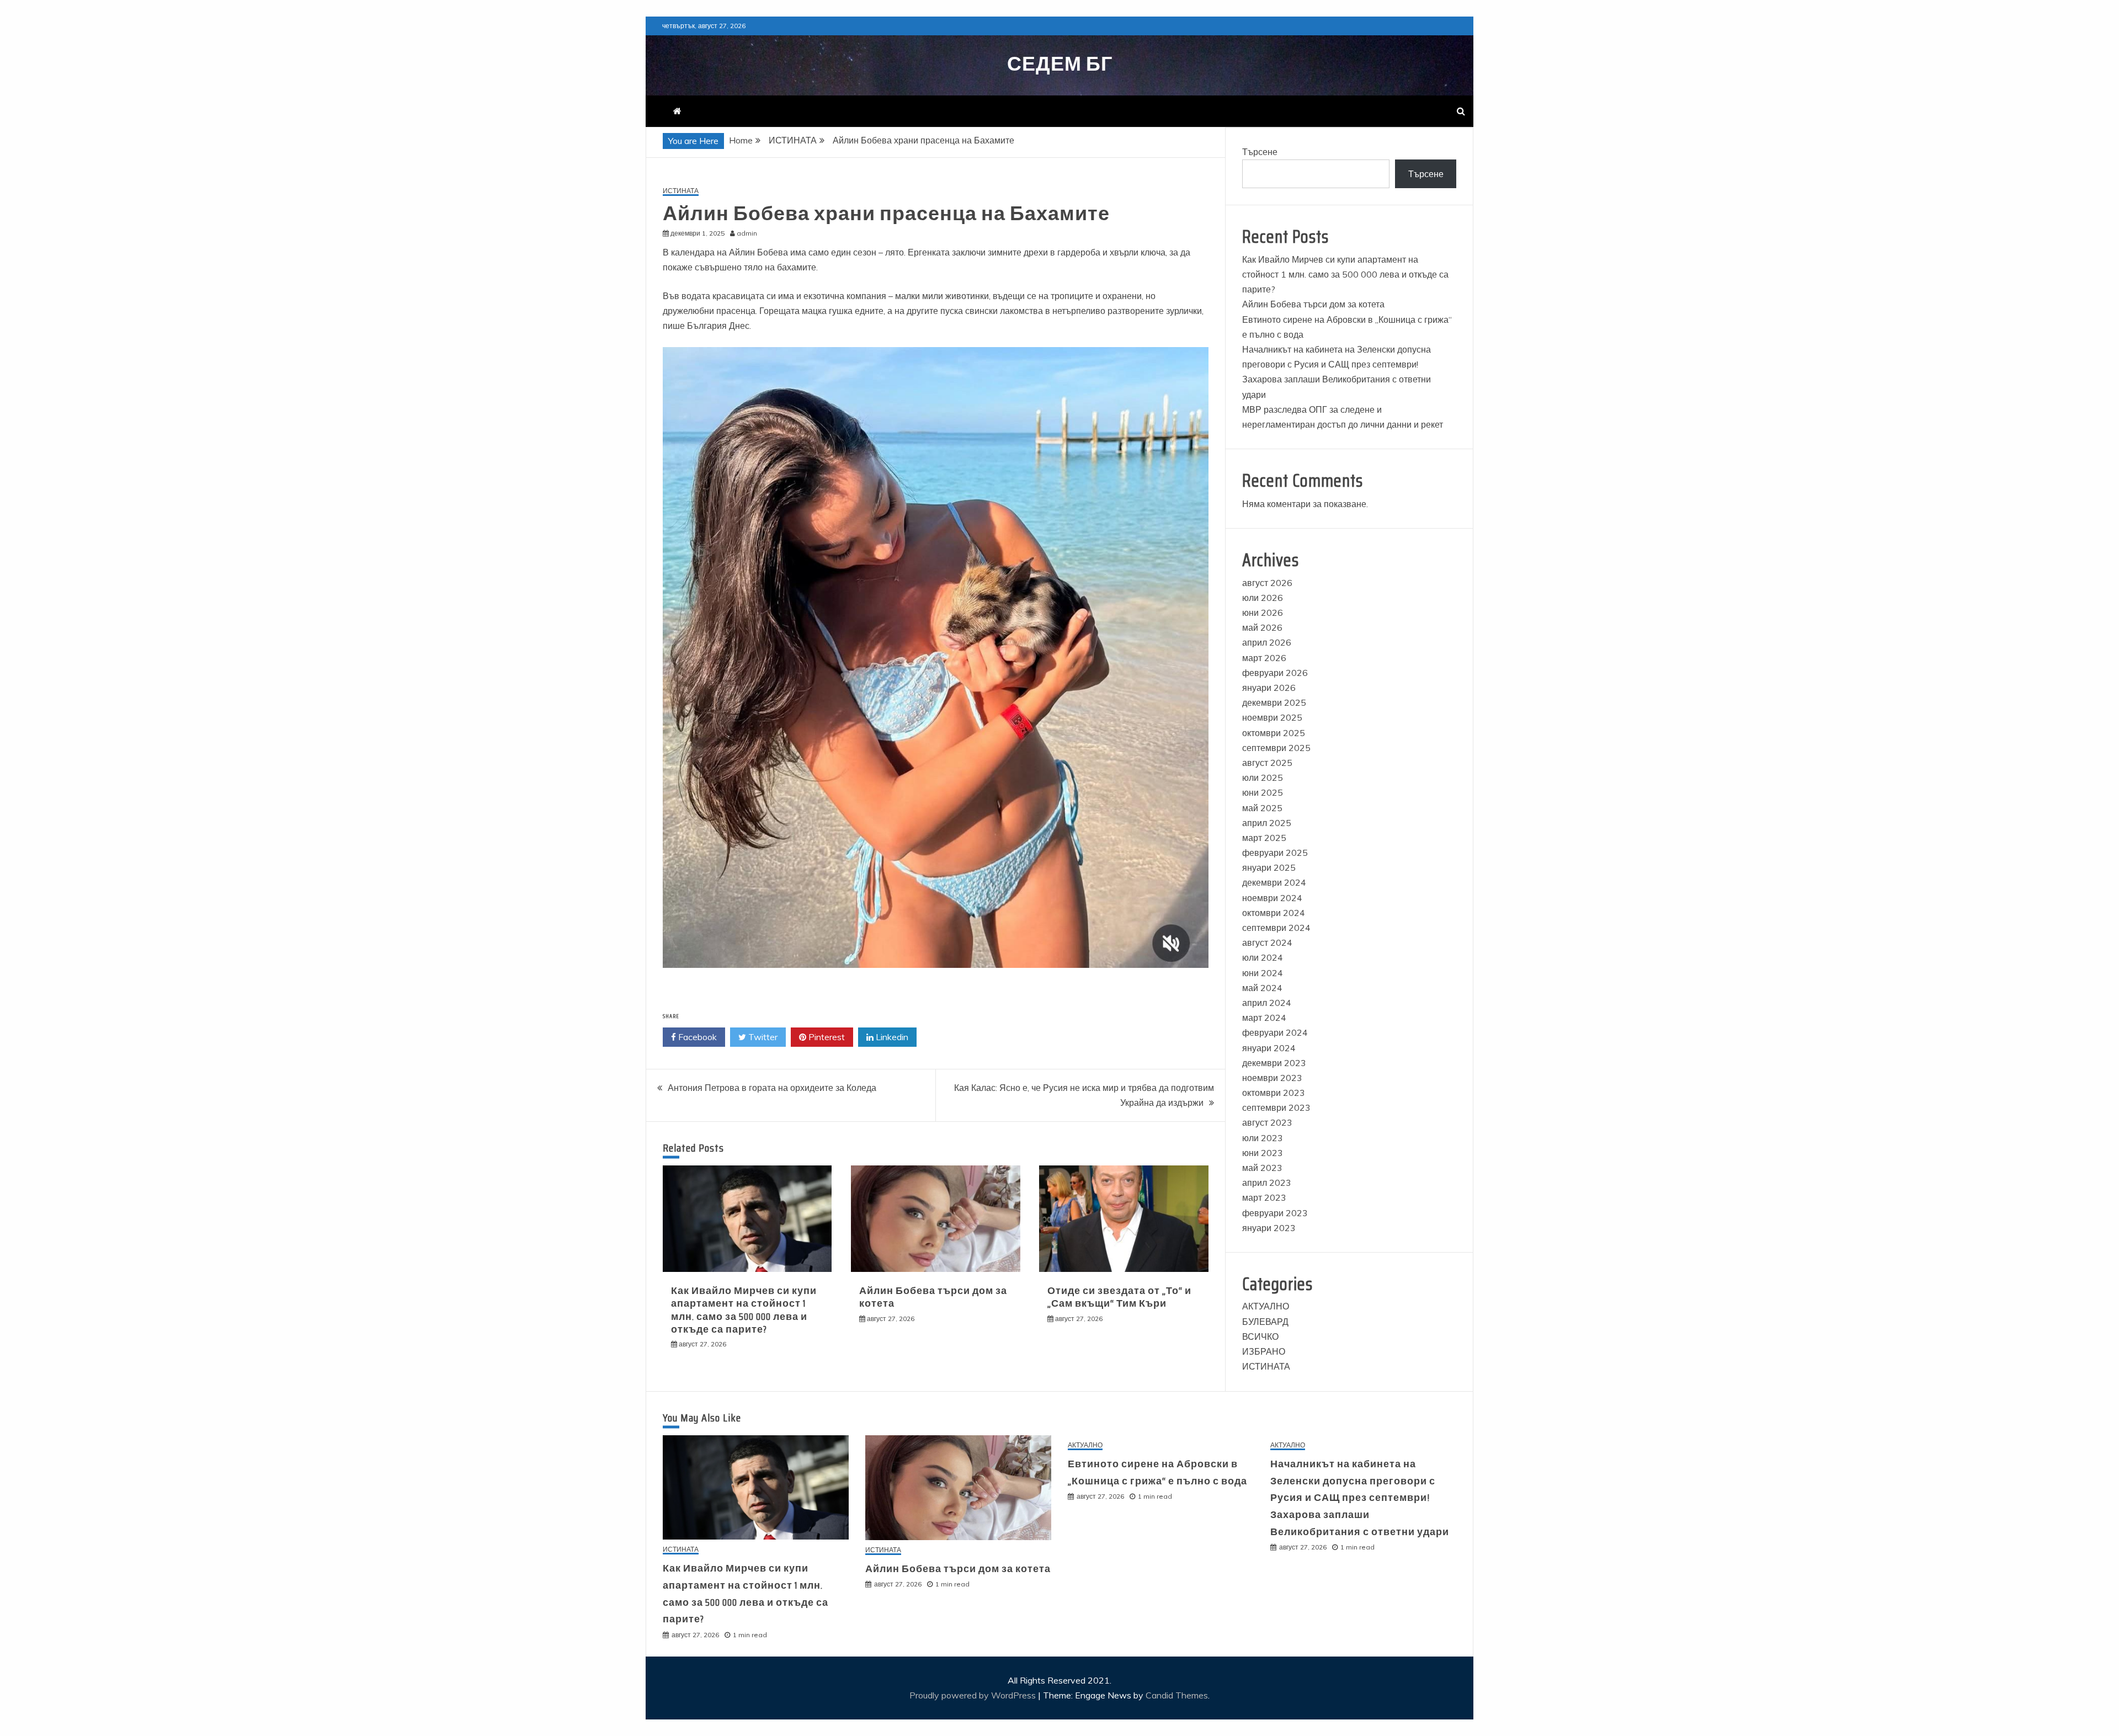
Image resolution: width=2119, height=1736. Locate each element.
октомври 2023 (1274, 1093)
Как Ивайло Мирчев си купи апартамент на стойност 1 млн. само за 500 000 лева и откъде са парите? (744, 1310)
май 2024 (1262, 988)
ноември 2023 (1272, 1078)
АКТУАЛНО (1266, 1306)
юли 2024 (1263, 957)
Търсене (1260, 152)
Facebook (696, 1037)
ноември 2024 (1272, 898)
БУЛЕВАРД (1265, 1322)
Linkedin (891, 1037)
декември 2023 (1274, 1063)
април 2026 (1267, 642)
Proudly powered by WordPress (974, 1695)
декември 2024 (1274, 882)
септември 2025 (1276, 748)
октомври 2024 (1274, 913)
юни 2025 (1263, 792)
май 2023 (1262, 1168)
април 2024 (1267, 1003)
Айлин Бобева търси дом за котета (933, 1297)
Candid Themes (1177, 1695)
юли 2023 (1263, 1138)
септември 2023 (1276, 1107)
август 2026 (1267, 583)
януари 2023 (1269, 1228)
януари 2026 (1269, 688)
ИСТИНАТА (681, 191)
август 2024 (1267, 942)
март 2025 (1264, 838)
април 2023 (1267, 1183)
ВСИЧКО (1260, 1336)
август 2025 (1267, 763)
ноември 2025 (1272, 717)
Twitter (762, 1037)
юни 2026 (1263, 613)
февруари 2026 (1275, 673)
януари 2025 (1269, 867)
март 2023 (1264, 1197)
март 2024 (1264, 1018)
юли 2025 (1263, 778)
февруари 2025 (1275, 853)
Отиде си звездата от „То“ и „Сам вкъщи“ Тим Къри (1119, 1297)
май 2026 (1262, 627)
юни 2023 (1263, 1153)
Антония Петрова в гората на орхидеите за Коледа (772, 1088)
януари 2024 (1269, 1048)
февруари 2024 (1275, 1032)
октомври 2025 (1274, 733)
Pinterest (826, 1037)
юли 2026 (1263, 598)
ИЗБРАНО (1264, 1351)
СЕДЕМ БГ (1060, 64)
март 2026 (1264, 658)
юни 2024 (1263, 973)
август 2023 (1267, 1122)
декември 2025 (1274, 702)
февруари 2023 (1275, 1213)
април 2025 (1267, 823)
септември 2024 (1276, 928)
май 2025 (1262, 808)
